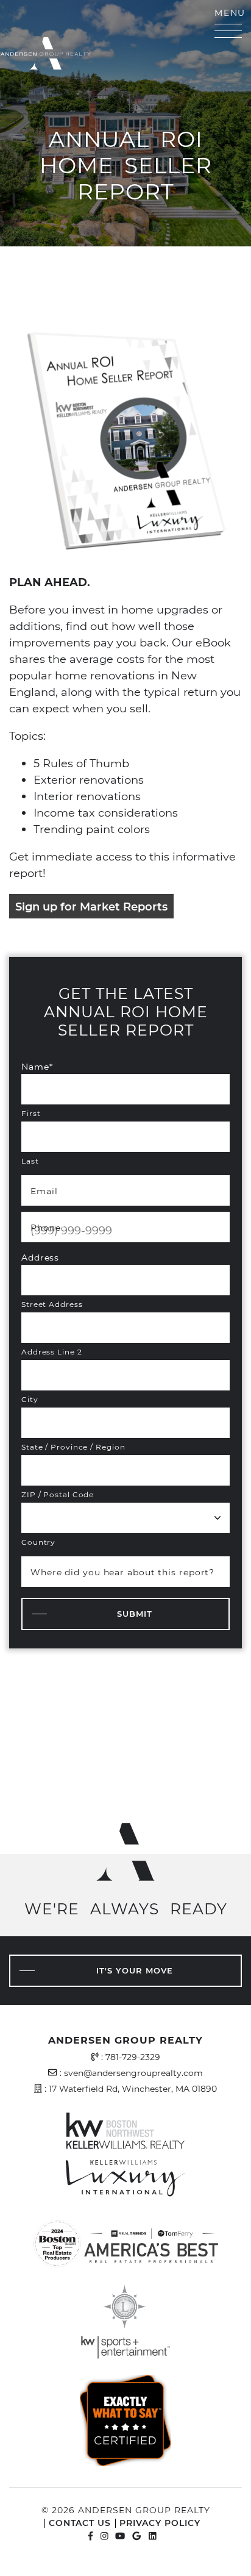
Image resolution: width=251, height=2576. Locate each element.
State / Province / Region (73, 1447)
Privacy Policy (160, 2523)
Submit (135, 1614)
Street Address (52, 1304)
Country (38, 1542)
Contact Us (80, 2523)
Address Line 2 (52, 1351)
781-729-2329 (133, 2057)
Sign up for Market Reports (91, 906)
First (31, 1113)
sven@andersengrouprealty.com (133, 2073)
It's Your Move (135, 1970)
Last (30, 1161)
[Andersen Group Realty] (104, 64)
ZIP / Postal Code (58, 1494)
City (30, 1399)
